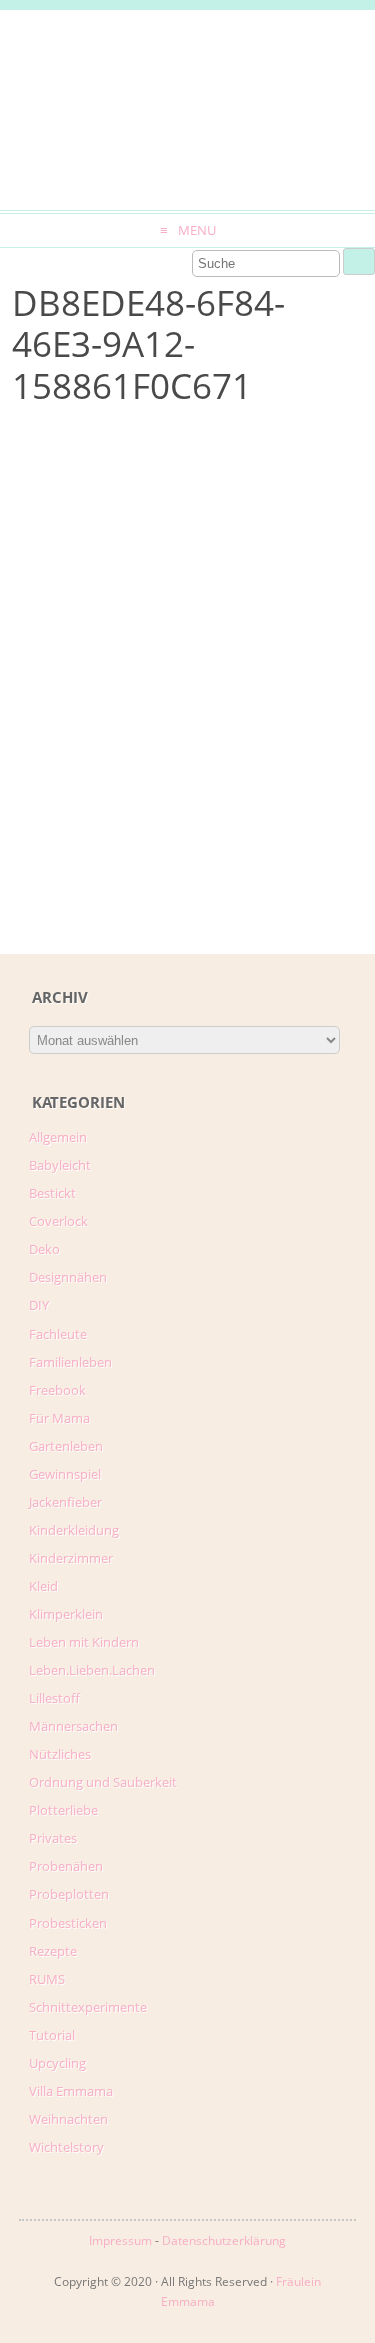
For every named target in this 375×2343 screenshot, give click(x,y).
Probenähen (66, 1866)
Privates (53, 1838)
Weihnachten (68, 2119)
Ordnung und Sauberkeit (103, 1782)
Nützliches (60, 1754)
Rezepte (53, 1951)
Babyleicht (60, 1165)
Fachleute (58, 1334)
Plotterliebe (63, 1810)
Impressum (120, 2240)
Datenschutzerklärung (224, 2240)
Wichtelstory (66, 2147)
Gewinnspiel (65, 1474)
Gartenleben (66, 1446)
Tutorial (52, 2035)
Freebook (57, 1390)
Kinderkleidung (74, 1530)
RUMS (47, 1979)
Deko (44, 1249)
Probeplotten (69, 1894)
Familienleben (70, 1362)
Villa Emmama (71, 2091)
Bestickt (52, 1193)
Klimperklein (66, 1614)
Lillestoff (54, 1698)
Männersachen (73, 1726)
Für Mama (59, 1418)
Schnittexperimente (88, 2007)
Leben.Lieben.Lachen (92, 1670)
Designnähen (68, 1277)
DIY (39, 1305)
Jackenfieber (65, 1502)
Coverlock (58, 1221)
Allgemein (58, 1137)
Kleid (43, 1586)
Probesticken (68, 1923)
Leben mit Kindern (84, 1642)
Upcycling (57, 2063)
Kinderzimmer (71, 1558)
